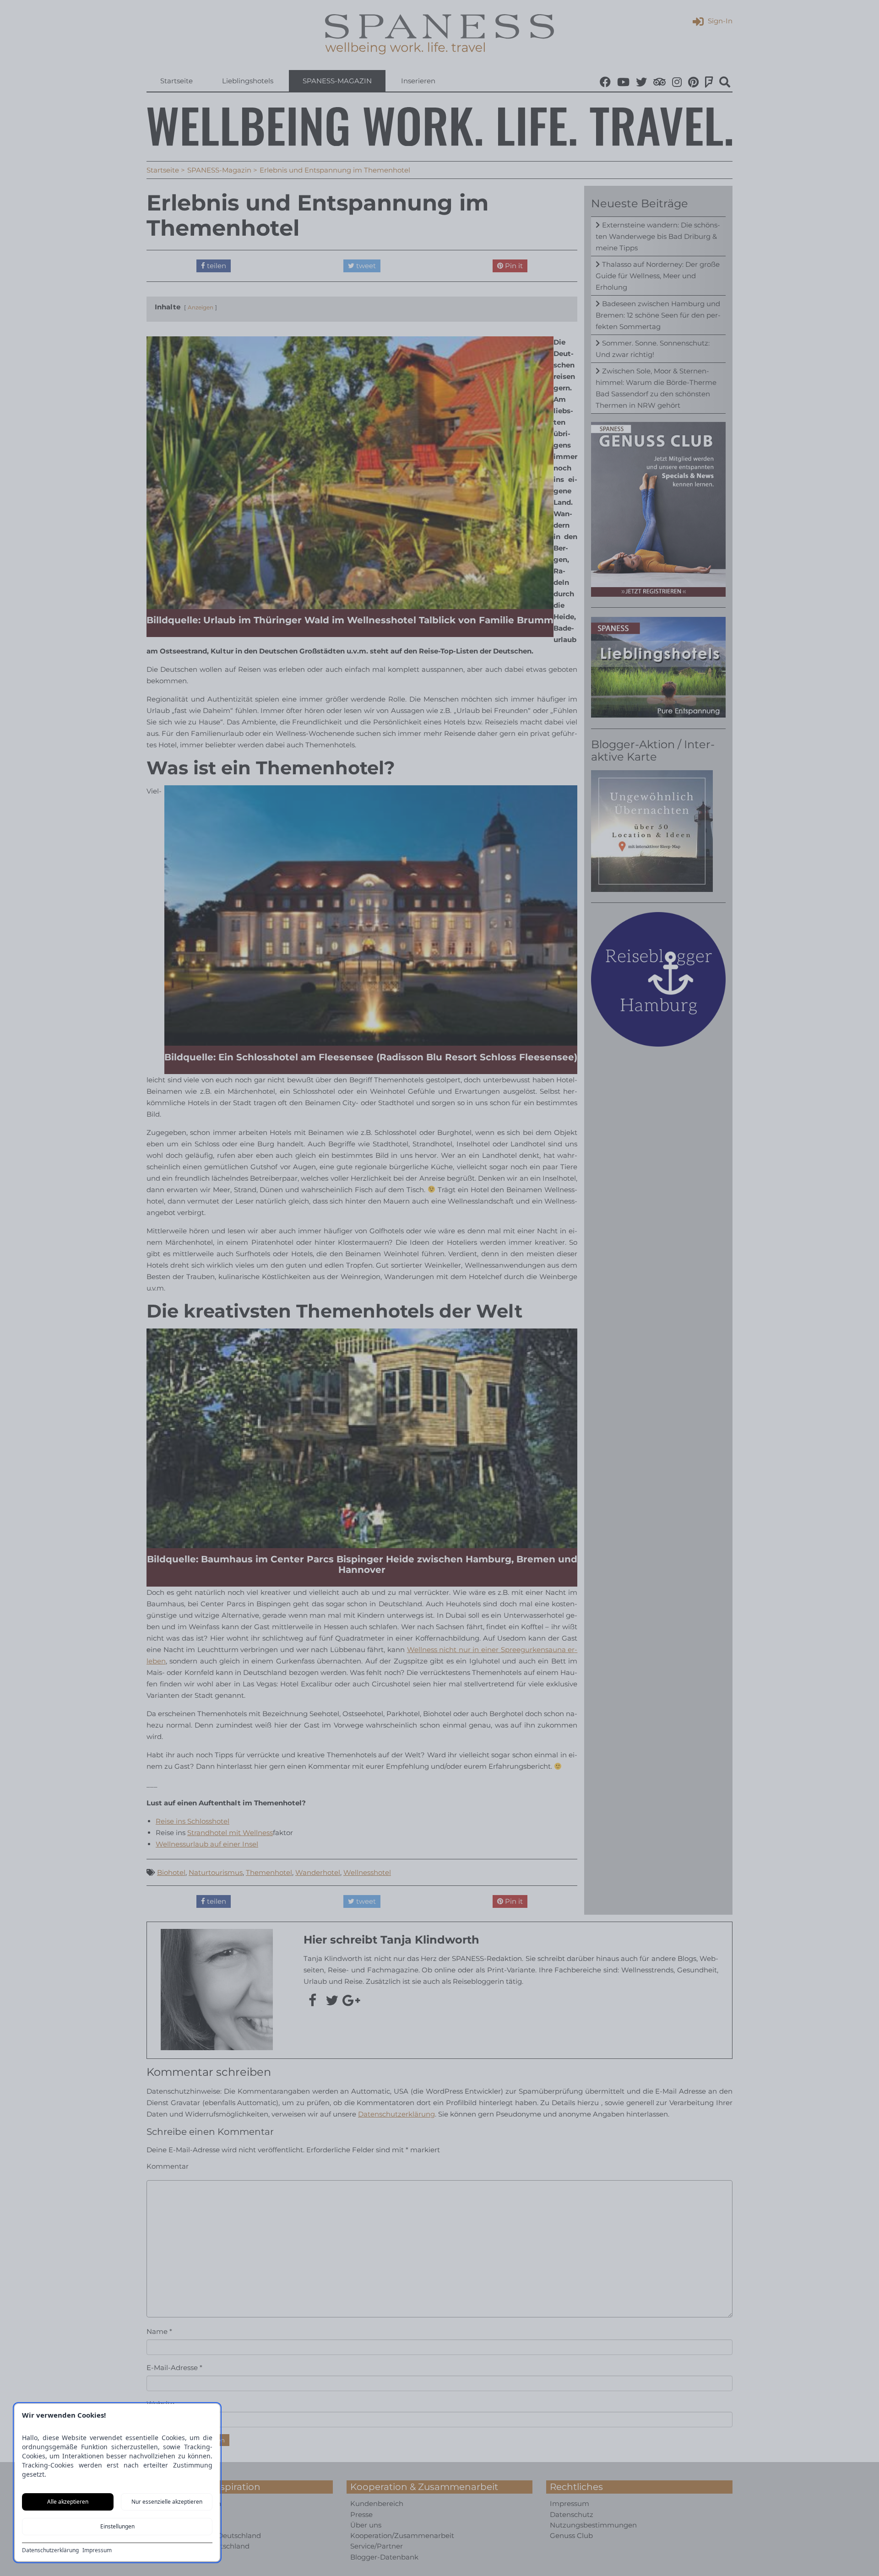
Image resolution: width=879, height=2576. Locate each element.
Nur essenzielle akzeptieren (167, 2502)
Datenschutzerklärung (50, 2550)
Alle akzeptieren (68, 2502)
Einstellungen (117, 2526)
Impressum (97, 2550)
